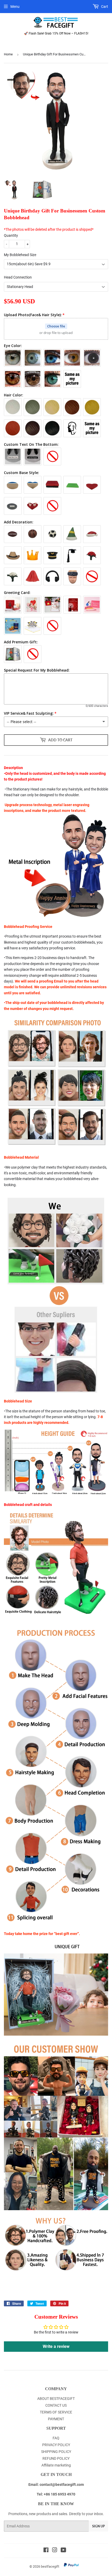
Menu (15, 7)
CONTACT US (56, 2405)
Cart (104, 7)
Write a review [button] (56, 2346)
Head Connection (18, 277)
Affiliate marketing (56, 2465)
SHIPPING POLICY (56, 2452)
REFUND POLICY (56, 2458)
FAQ (56, 2438)
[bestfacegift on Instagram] (55, 2551)
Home (8, 54)
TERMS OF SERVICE (56, 2412)
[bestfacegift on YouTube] (63, 2551)
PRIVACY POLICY (56, 2445)
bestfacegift (50, 2566)
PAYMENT (56, 2419)
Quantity (11, 235)
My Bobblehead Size (20, 255)
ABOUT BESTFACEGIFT (56, 2399)
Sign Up (98, 2526)
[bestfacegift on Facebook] (46, 2551)
